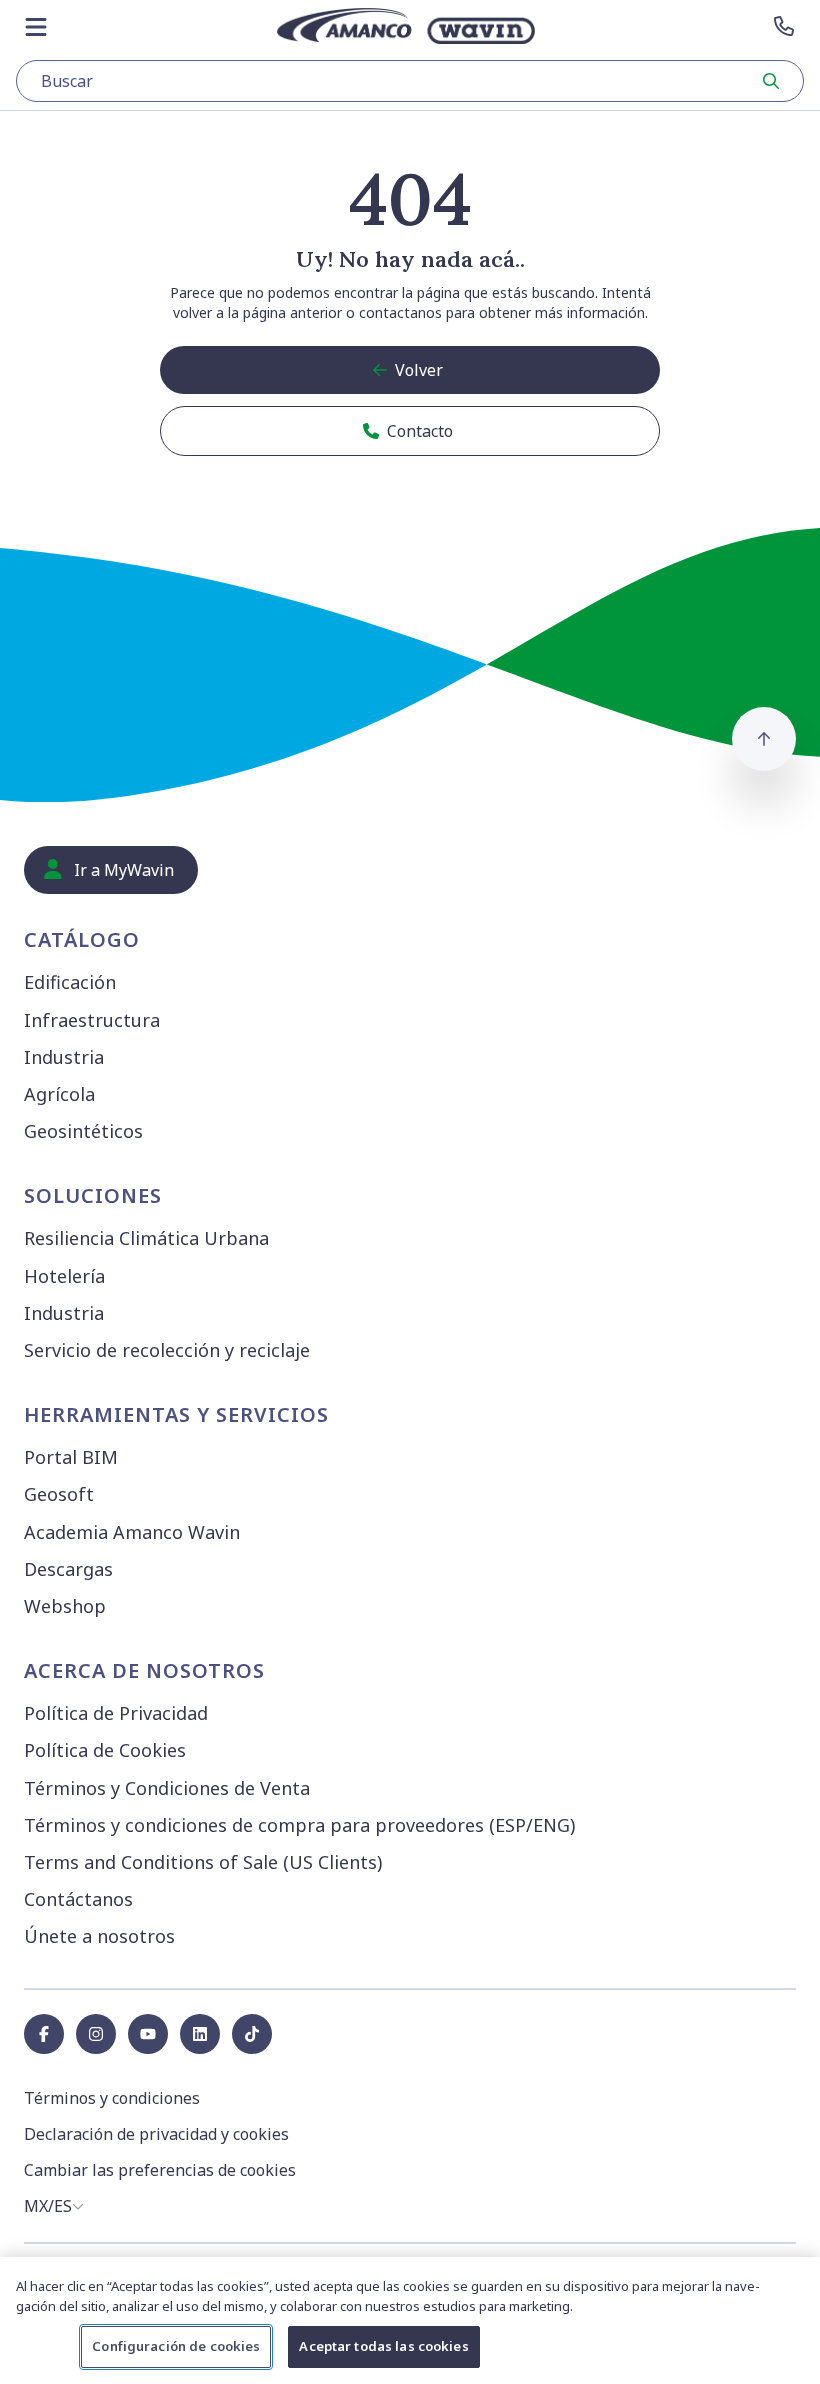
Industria (64, 1057)
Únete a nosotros (99, 1936)
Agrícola (59, 1094)
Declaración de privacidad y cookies (156, 2134)
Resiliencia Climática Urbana (146, 1238)
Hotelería (64, 1276)
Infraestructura (92, 1020)
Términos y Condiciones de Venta (167, 1788)
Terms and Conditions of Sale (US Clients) (203, 1862)
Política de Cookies (105, 1750)
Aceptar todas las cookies (383, 2346)
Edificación (70, 982)
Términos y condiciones (112, 2098)
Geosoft (59, 1494)
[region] (410, 2320)
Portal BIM (71, 1457)
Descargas (68, 1569)
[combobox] (410, 81)
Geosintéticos (83, 1131)
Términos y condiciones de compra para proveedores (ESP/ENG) (299, 1825)
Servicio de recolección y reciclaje (167, 1350)
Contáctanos (78, 1899)
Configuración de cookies (176, 2346)
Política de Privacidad (116, 1713)
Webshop (65, 1606)
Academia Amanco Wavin (132, 1532)
